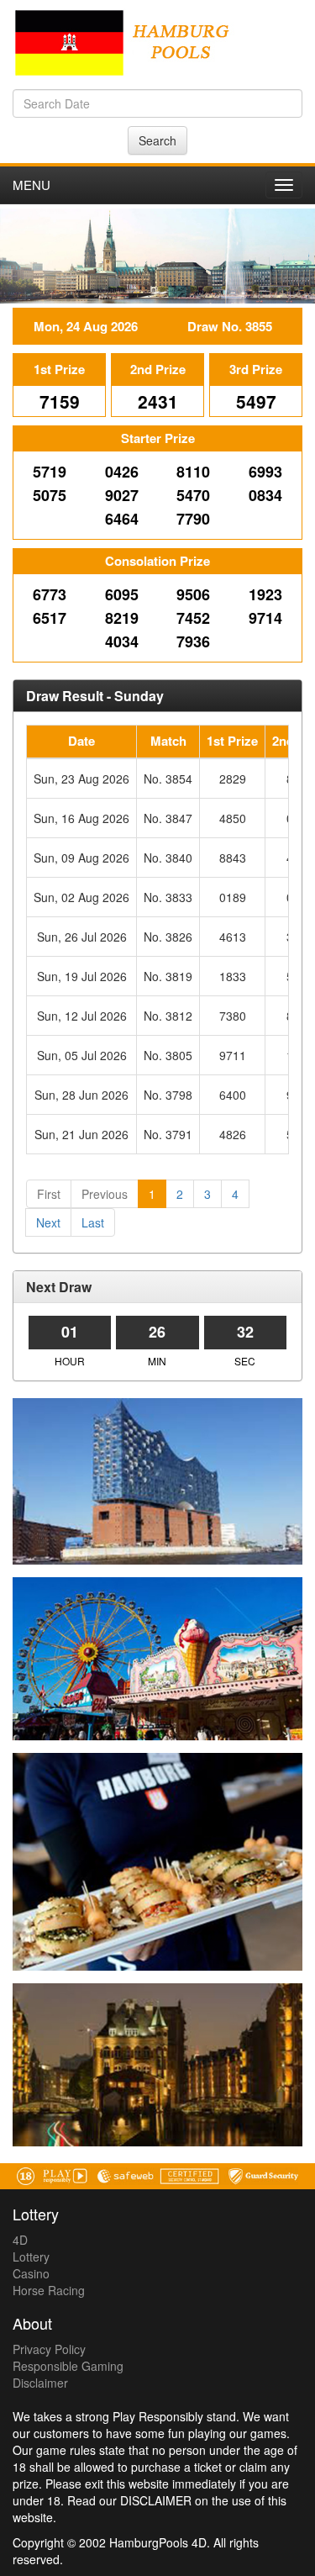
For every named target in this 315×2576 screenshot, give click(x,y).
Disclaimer (40, 2383)
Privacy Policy (49, 2349)
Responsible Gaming (68, 2366)
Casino (31, 2273)
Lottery (31, 2257)
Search (157, 140)
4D (20, 2240)
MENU (31, 185)
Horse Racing (49, 2290)
